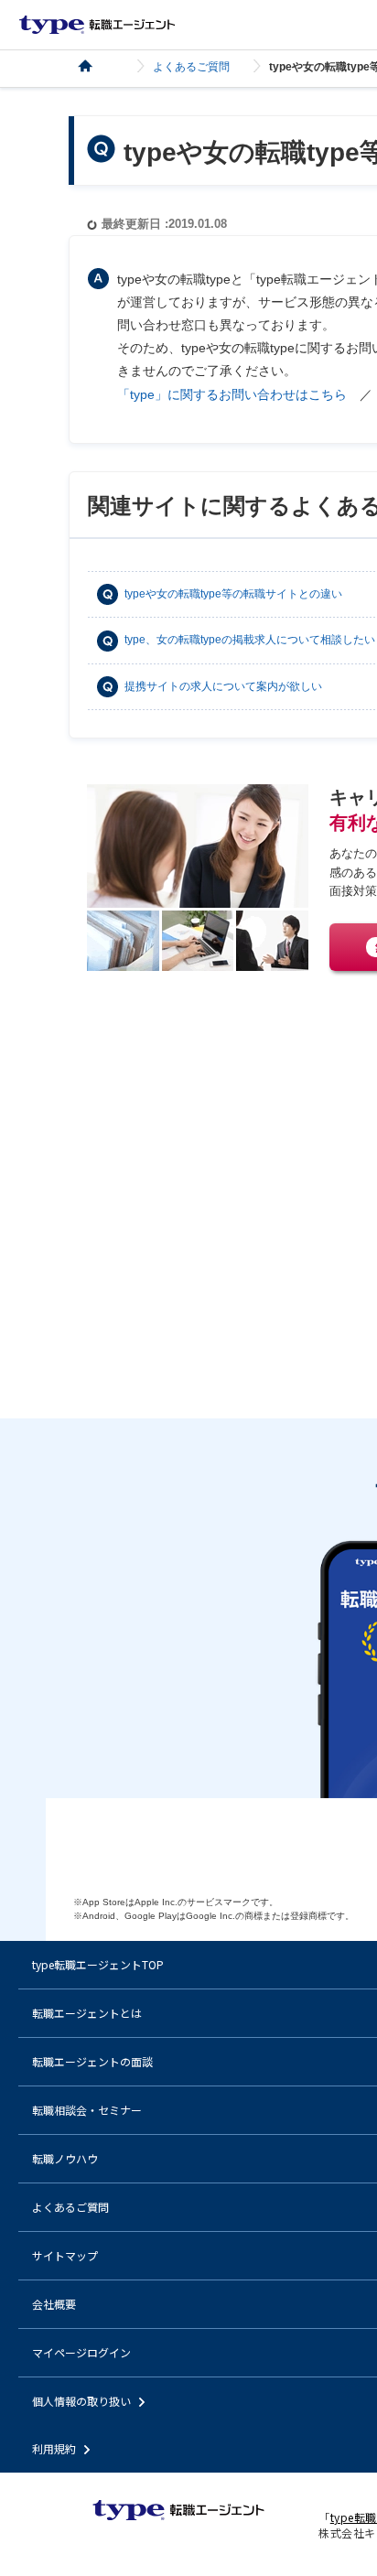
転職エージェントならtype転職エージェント (97, 25)
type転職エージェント (96, 66)
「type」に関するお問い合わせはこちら (232, 394)
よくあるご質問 (191, 67)
